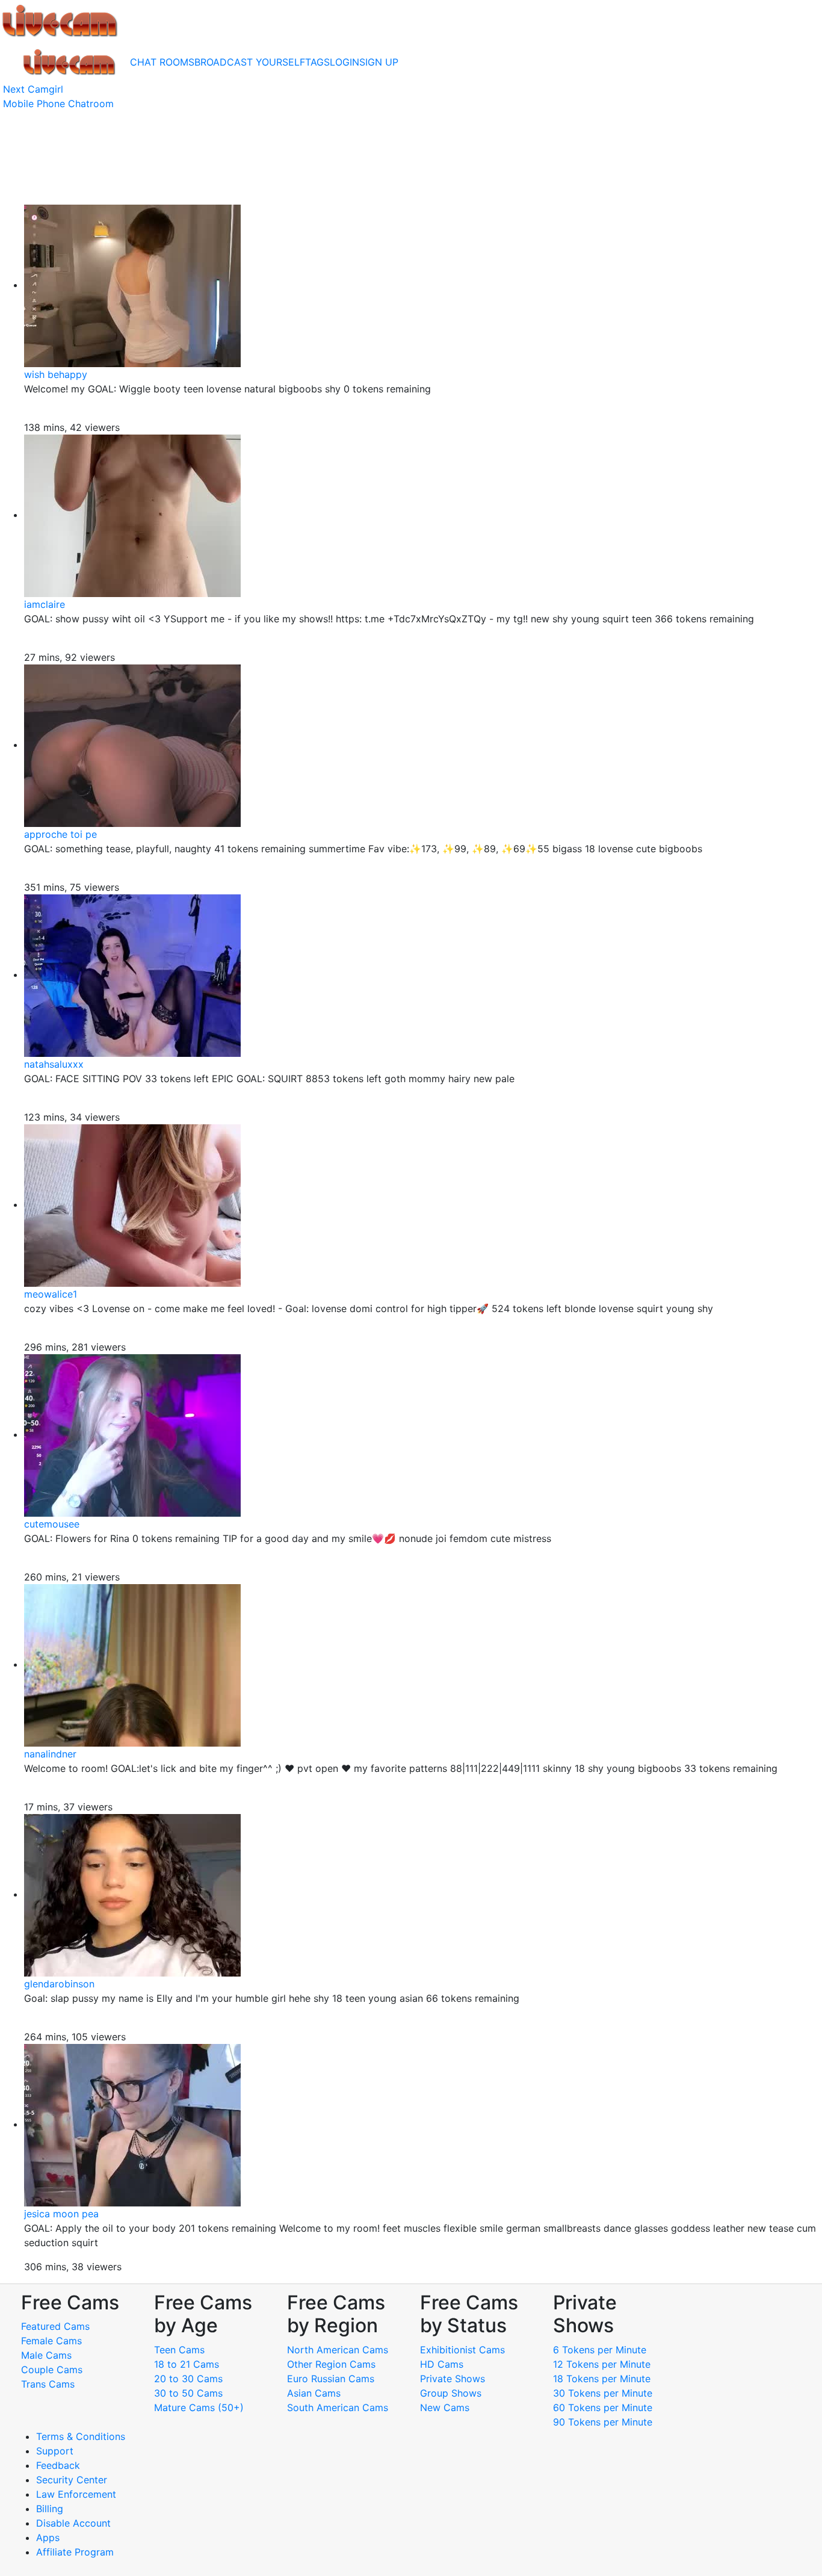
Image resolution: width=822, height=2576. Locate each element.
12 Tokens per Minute (602, 2364)
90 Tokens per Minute (603, 2422)
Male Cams (46, 2355)
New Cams (445, 2407)
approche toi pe (60, 834)
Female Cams (51, 2341)
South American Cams (338, 2407)
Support (55, 2451)
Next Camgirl (33, 89)
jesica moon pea (61, 2214)
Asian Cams (314, 2393)
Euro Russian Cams (331, 2379)
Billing (50, 2509)
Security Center (72, 2480)
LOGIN (345, 62)
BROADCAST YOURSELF (250, 62)
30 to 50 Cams (188, 2393)
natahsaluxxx (54, 1064)
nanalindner (50, 1754)
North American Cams (338, 2350)
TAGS (317, 62)
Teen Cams (179, 2350)
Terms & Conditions (81, 2436)
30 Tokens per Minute (603, 2393)
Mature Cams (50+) (199, 2407)
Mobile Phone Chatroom (58, 104)
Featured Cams (55, 2326)
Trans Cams (48, 2384)
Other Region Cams (331, 2364)
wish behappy (56, 374)
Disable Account (73, 2523)
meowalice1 (51, 1294)
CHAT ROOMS (162, 62)
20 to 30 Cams (188, 2379)
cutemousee (52, 1524)
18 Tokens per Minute (602, 2379)
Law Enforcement (76, 2494)
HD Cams (442, 2364)
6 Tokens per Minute (600, 2350)
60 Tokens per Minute (603, 2407)
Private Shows (453, 2379)
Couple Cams (52, 2370)
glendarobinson (59, 1984)
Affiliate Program (76, 2552)
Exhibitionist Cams (462, 2350)
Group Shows (451, 2393)
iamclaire (45, 604)
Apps (48, 2537)
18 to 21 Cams (187, 2364)
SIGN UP (379, 62)
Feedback (58, 2465)
